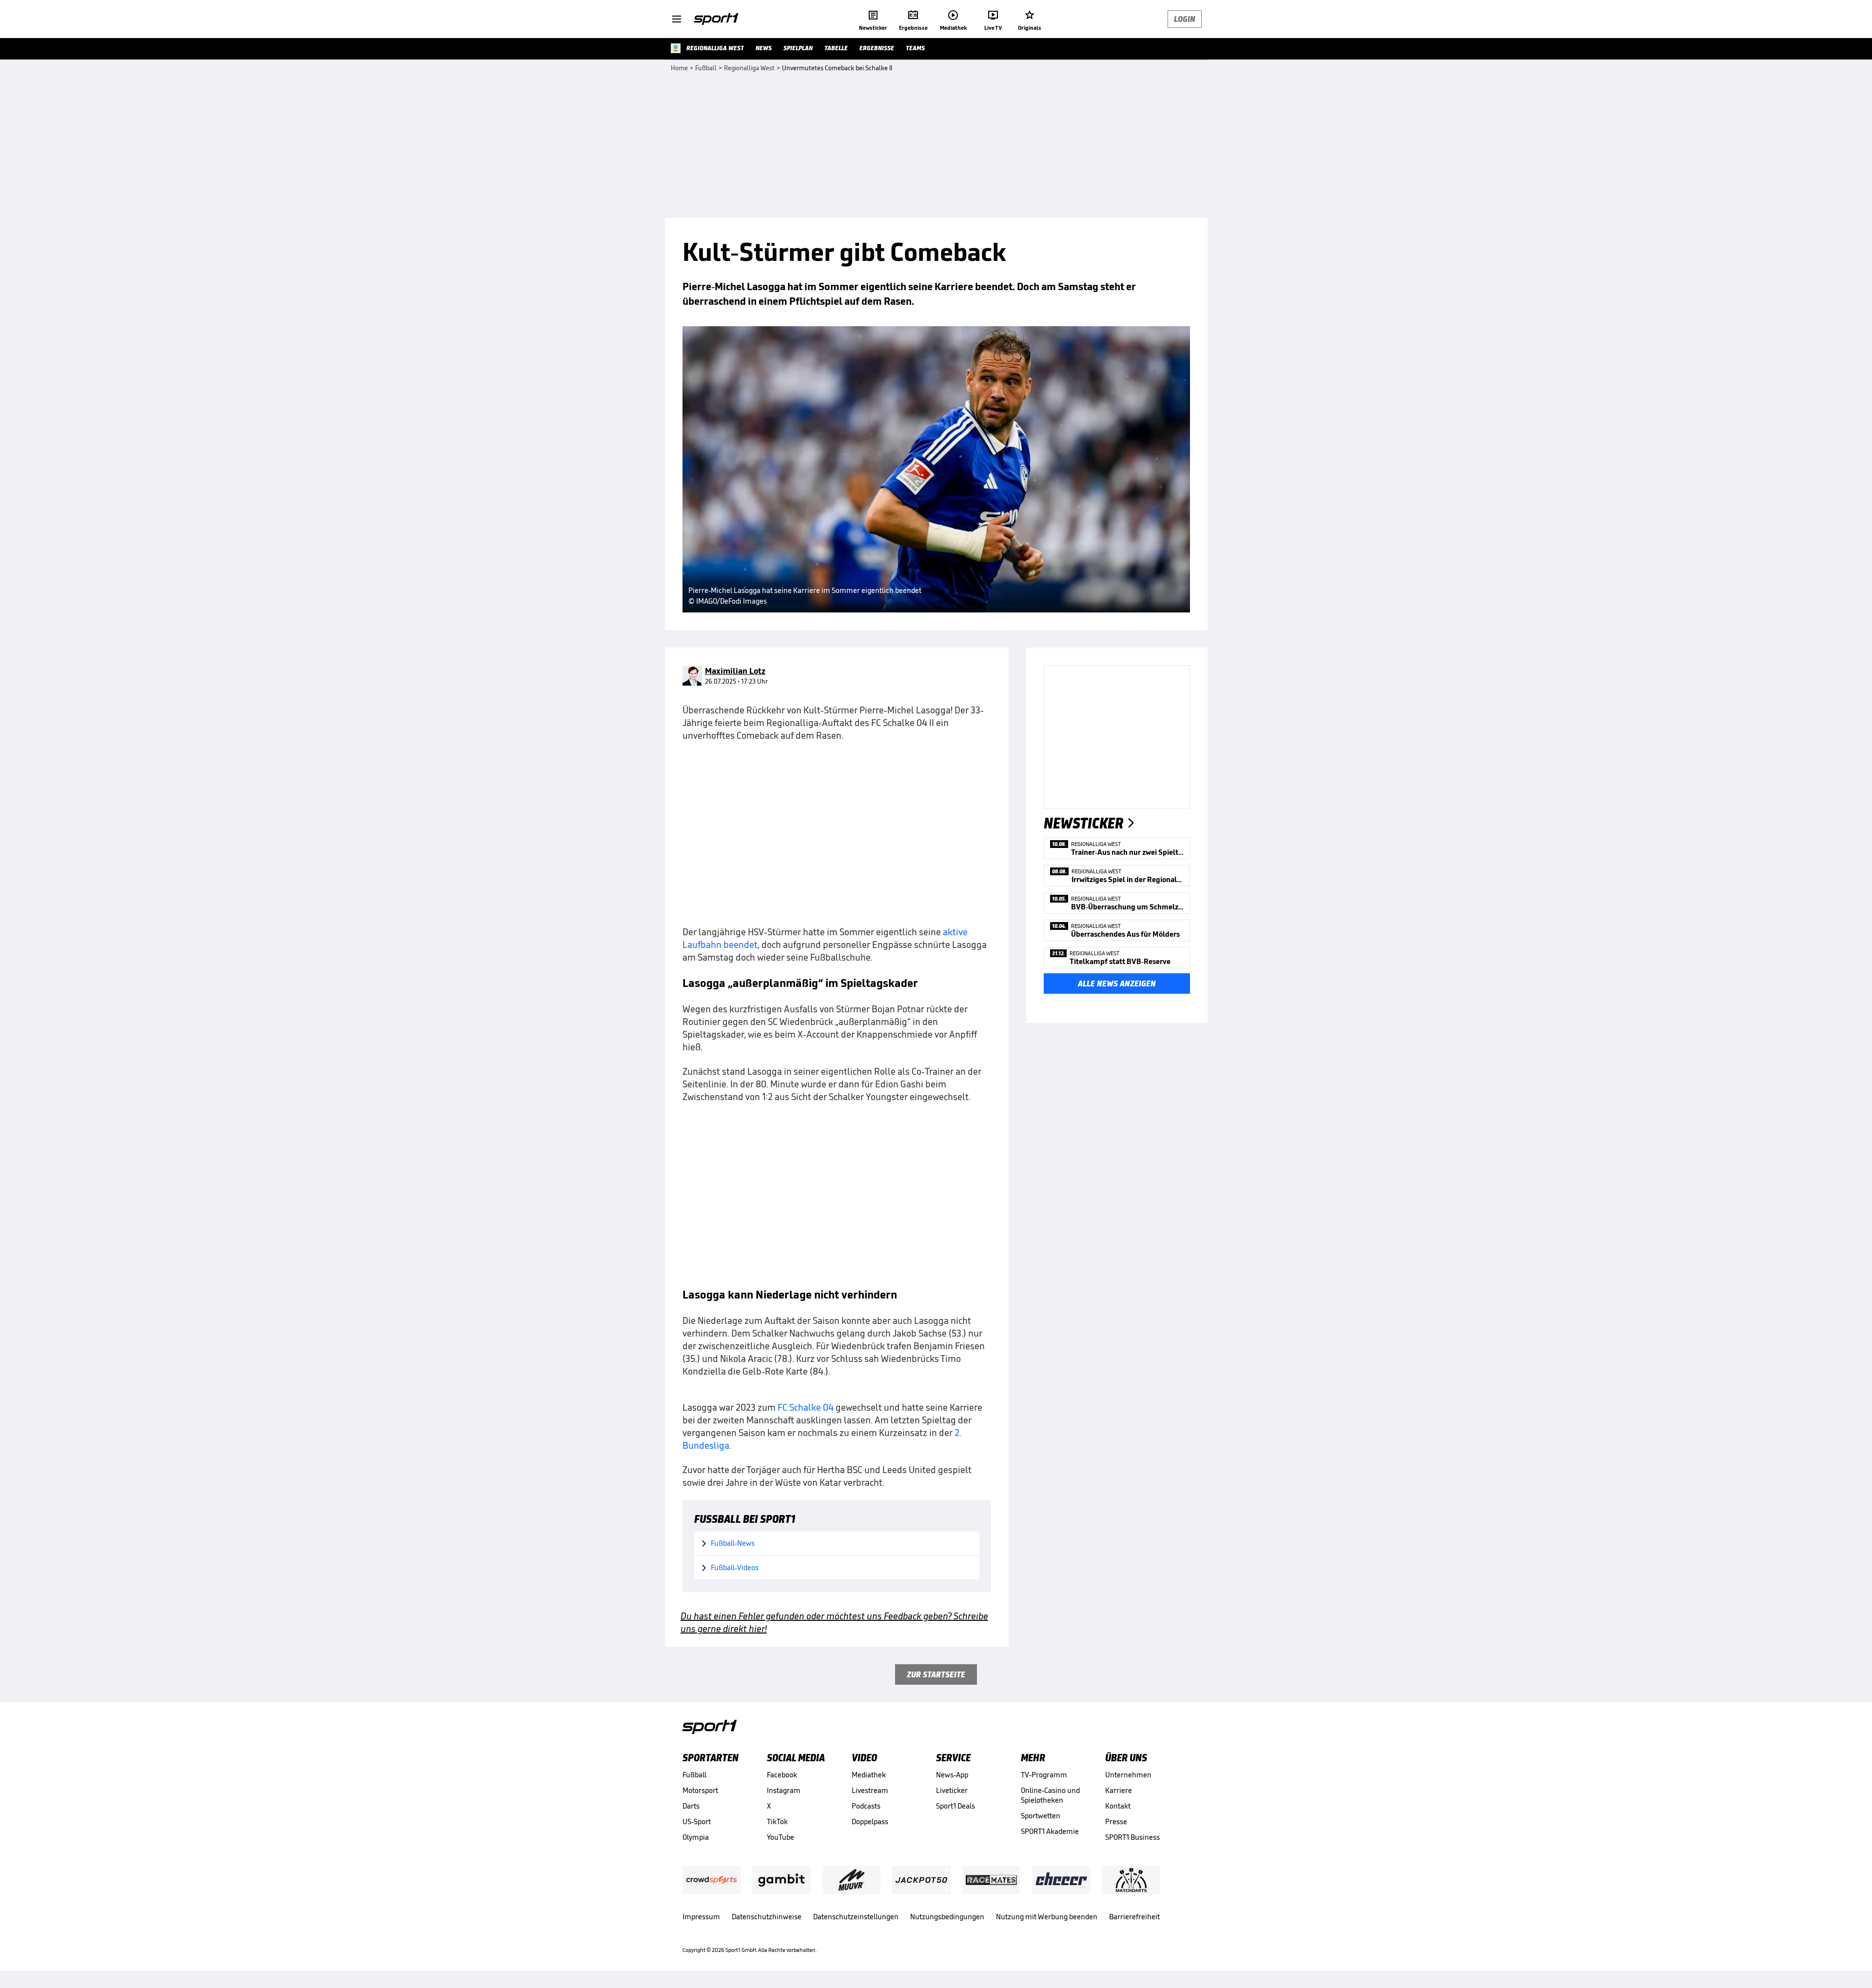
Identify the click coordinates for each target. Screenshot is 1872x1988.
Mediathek (869, 1775)
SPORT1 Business (1132, 1837)
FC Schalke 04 (806, 1407)
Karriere (1119, 1790)
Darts (691, 1806)
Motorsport (700, 1790)
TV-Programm (1044, 1775)
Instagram (784, 1790)
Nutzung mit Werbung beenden (1047, 1917)
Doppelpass (870, 1821)
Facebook (782, 1775)
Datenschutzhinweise (767, 1917)
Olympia (696, 1837)
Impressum (701, 1917)
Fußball (694, 1775)
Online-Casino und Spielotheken (1050, 1795)
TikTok (777, 1821)
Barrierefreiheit (1134, 1917)
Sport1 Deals (955, 1806)
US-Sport (697, 1821)
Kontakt (1118, 1806)
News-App (952, 1775)
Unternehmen (1128, 1775)
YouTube (780, 1837)
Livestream (870, 1790)
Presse (1116, 1821)
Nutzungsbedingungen (947, 1917)
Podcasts (866, 1806)
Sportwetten (1041, 1816)
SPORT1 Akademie (1050, 1831)
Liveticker (952, 1790)
